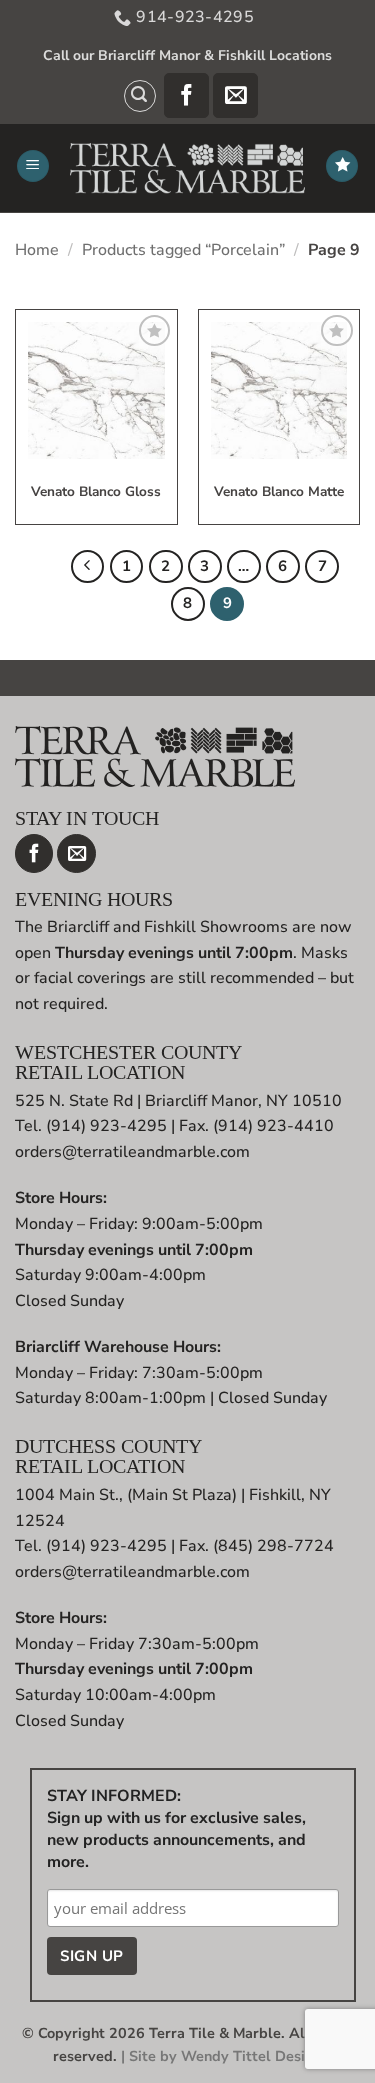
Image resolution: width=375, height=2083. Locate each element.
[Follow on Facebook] (186, 95)
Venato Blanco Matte (279, 492)
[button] (140, 96)
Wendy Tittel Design (251, 2056)
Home (37, 250)
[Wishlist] (342, 166)
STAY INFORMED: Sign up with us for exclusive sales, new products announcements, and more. (176, 1829)
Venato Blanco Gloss (96, 492)
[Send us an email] (235, 95)
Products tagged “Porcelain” (183, 250)
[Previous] (88, 567)
